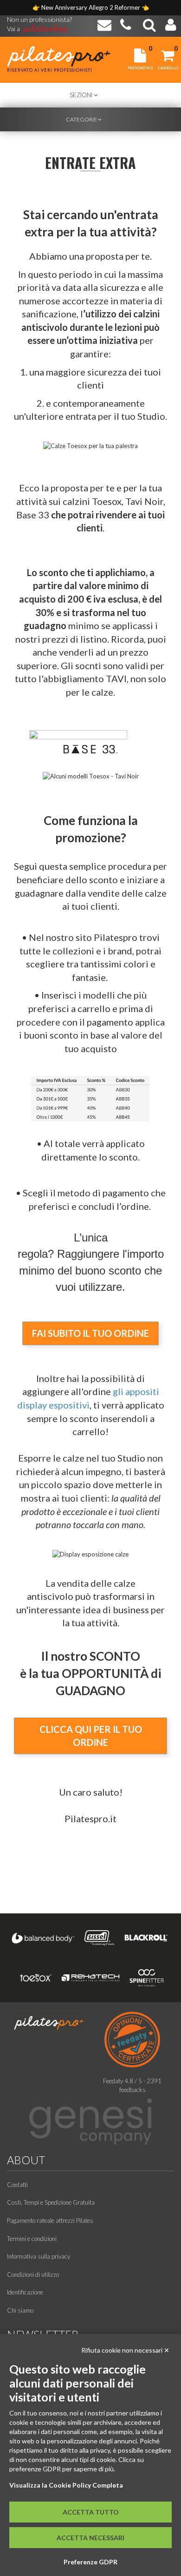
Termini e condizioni (32, 2239)
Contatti (17, 2185)
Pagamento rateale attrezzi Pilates (50, 2220)
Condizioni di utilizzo (33, 2274)
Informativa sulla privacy (39, 2256)
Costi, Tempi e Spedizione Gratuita (51, 2202)
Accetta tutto (91, 2512)
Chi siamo (20, 2310)
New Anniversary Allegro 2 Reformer (91, 7)
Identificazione (25, 2292)
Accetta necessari (90, 2538)
